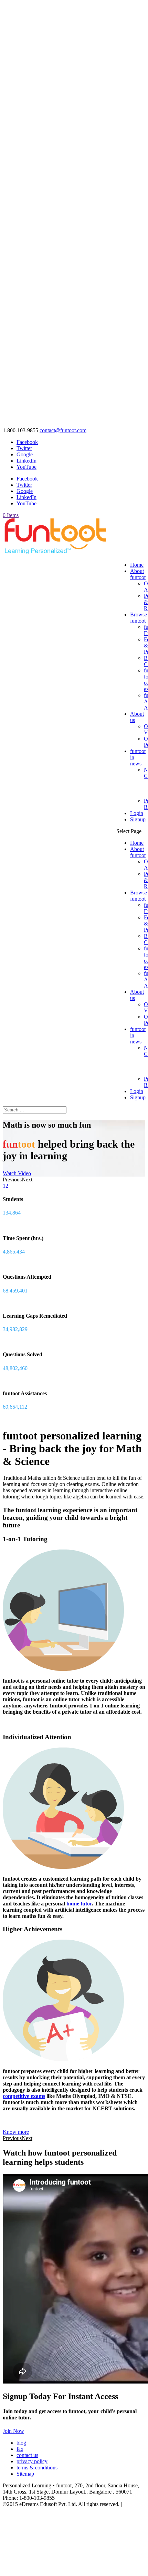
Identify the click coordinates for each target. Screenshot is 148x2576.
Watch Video (17, 1173)
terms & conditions (37, 2468)
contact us (27, 2455)
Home (137, 565)
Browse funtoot (139, 618)
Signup (138, 819)
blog (21, 2443)
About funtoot (138, 574)
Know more (16, 2132)
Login (137, 813)
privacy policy (32, 2461)
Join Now (13, 2431)
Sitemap (25, 2474)
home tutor (79, 1904)
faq (20, 2449)
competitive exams (24, 2096)
